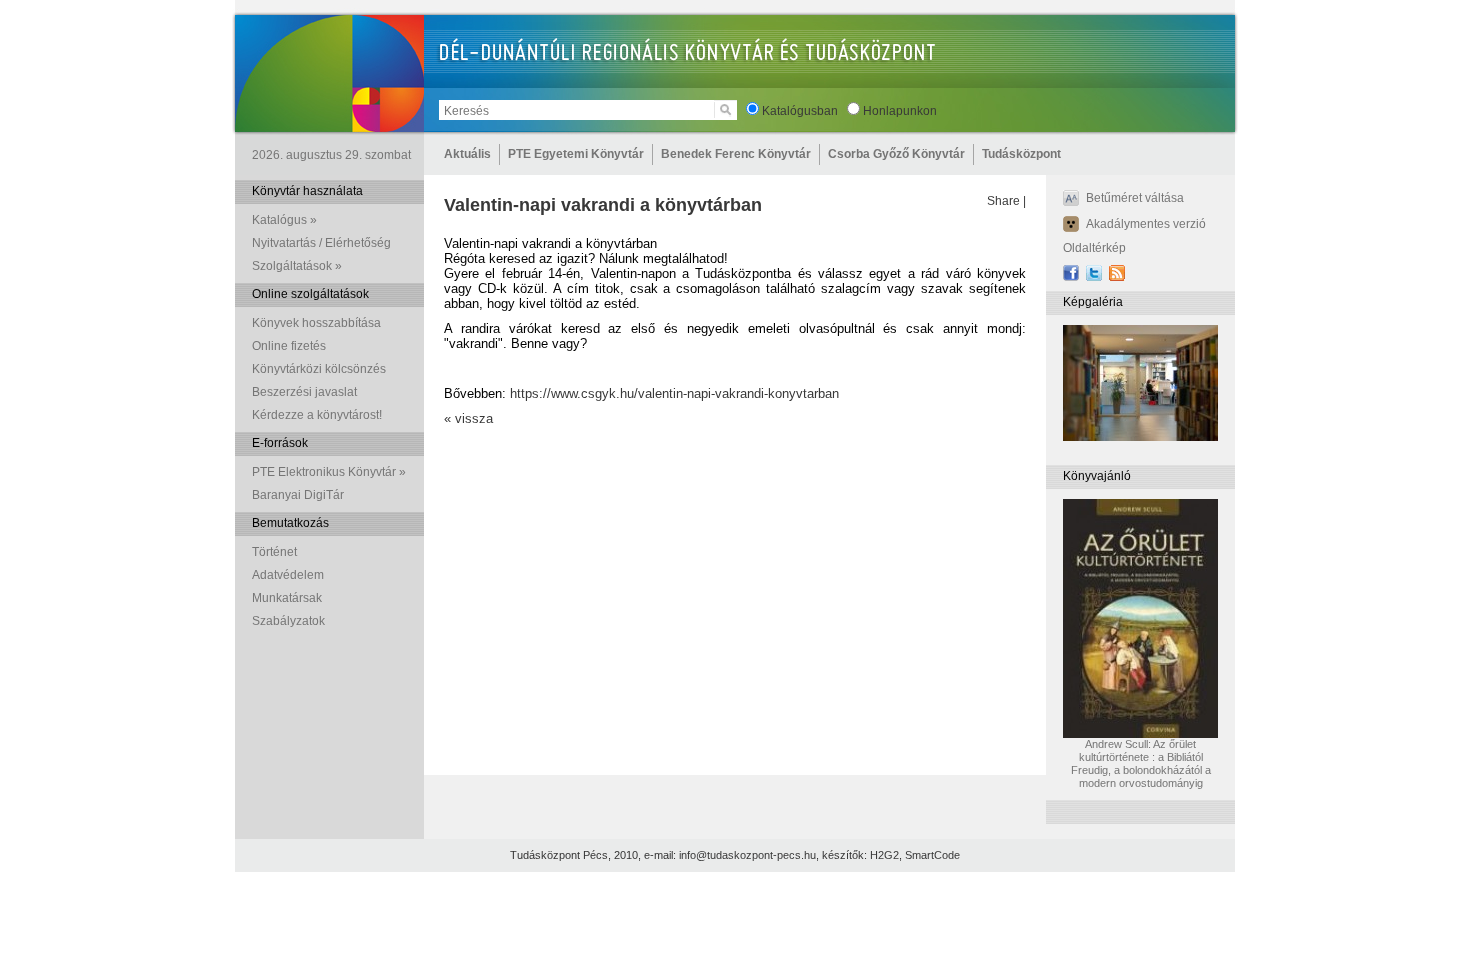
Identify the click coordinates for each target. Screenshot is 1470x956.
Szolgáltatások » (297, 266)
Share (1003, 201)
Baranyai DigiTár (298, 495)
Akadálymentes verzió (1146, 224)
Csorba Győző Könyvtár (896, 154)
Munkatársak (287, 598)
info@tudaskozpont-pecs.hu (747, 855)
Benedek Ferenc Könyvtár (736, 154)
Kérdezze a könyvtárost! (317, 415)
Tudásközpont (1021, 154)
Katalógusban (800, 111)
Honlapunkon (900, 111)
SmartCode (932, 855)
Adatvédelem (288, 575)
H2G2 (884, 855)
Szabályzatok (288, 621)
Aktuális (467, 154)
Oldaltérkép (1094, 248)
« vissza (468, 418)
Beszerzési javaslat (304, 392)
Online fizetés (289, 346)
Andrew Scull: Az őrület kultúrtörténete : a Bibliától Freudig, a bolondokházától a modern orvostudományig (1141, 763)
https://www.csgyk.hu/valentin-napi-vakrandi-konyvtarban (674, 393)
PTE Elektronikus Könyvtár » (329, 472)
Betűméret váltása (1135, 198)
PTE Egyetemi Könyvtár (576, 154)
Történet (274, 552)
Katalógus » (284, 220)
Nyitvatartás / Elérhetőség (321, 243)
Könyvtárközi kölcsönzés (319, 369)
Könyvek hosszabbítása (316, 323)
